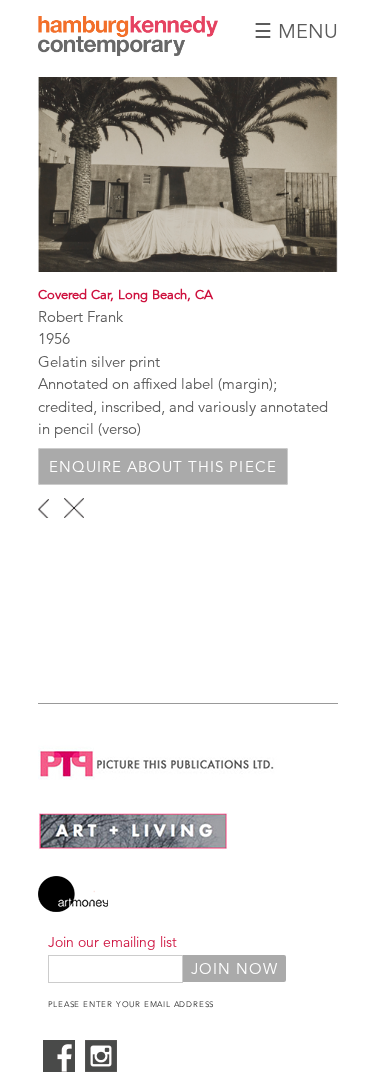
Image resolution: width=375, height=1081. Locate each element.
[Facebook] (59, 1066)
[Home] (128, 50)
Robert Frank (80, 316)
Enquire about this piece (163, 466)
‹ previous (43, 508)
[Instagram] (101, 1066)
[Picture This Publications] (157, 780)
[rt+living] (133, 844)
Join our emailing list (112, 942)
